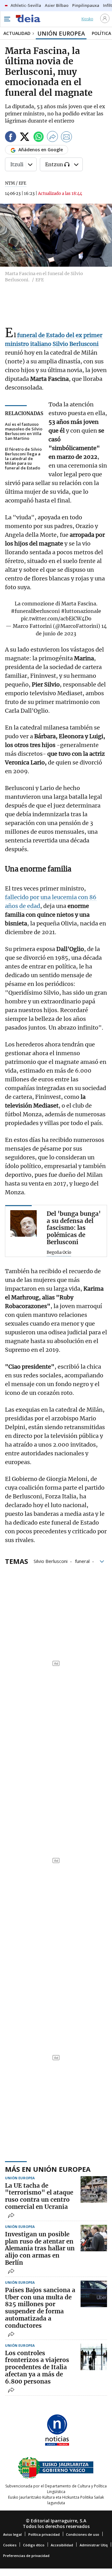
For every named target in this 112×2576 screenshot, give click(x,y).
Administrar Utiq (94, 2545)
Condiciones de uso (83, 2534)
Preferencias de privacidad (26, 2556)
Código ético (34, 2545)
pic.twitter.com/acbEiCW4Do (56, 619)
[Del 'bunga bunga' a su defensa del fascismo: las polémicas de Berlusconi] (23, 1223)
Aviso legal (12, 2534)
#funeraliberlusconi (35, 611)
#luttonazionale (81, 611)
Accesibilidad (62, 2545)
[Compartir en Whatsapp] (39, 138)
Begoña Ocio (59, 1253)
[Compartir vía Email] (67, 138)
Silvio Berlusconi (51, 1561)
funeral (82, 1561)
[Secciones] (7, 19)
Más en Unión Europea (48, 2169)
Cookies (10, 2545)
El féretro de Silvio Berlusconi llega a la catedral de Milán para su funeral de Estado (23, 459)
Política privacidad (44, 2534)
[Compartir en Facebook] (11, 138)
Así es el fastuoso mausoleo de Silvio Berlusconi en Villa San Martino (24, 431)
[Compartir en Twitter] (25, 138)
